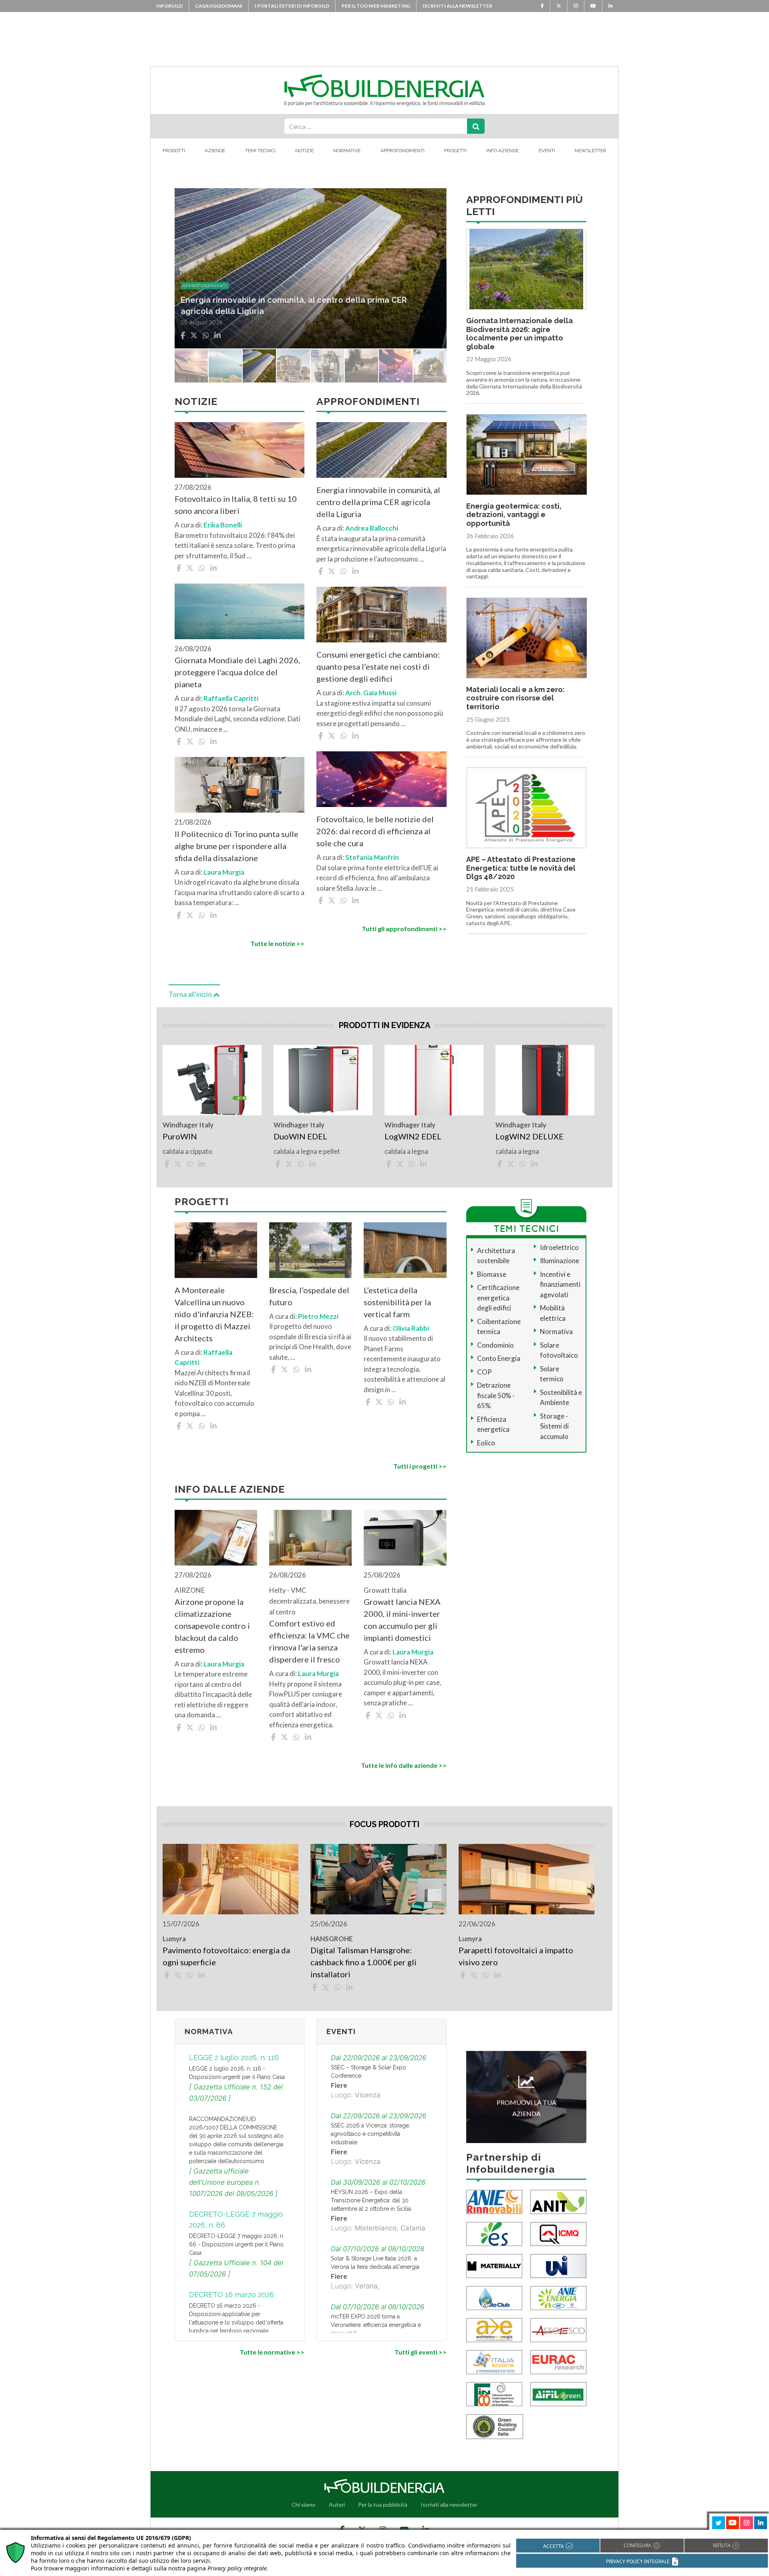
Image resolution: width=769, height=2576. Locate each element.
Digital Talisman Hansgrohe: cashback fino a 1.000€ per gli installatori (363, 1962)
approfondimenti (205, 286)
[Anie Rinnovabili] (494, 2201)
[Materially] (494, 2265)
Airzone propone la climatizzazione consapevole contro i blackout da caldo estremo (212, 1626)
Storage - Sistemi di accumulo (554, 1426)
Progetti (455, 151)
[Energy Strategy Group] (494, 2233)
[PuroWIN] (212, 1080)
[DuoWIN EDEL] (323, 1080)
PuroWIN (180, 1136)
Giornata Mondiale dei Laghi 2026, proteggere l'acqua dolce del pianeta (237, 672)
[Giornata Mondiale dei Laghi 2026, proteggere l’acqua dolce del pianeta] (240, 611)
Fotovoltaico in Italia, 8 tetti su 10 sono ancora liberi (236, 505)
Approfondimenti (403, 151)
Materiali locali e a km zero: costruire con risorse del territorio (515, 698)
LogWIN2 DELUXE (529, 1136)
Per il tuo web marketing (376, 6)
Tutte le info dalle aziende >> (404, 1765)
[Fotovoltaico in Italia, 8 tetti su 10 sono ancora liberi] (240, 450)
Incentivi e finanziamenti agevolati (560, 1284)
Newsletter (591, 151)
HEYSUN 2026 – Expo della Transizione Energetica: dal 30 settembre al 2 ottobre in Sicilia (371, 2200)
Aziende (215, 151)
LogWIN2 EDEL (413, 1136)
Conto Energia (499, 1358)
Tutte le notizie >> (277, 943)
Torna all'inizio (191, 994)
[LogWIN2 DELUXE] (545, 1080)
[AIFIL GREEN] (558, 2394)
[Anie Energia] (558, 2297)
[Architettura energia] (494, 2329)
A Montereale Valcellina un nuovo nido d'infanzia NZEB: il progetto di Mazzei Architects (214, 1314)
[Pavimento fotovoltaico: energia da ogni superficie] (230, 1879)
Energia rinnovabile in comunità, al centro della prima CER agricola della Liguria (378, 502)
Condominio (495, 1345)
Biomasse (492, 1274)
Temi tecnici (260, 151)
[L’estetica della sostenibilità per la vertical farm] (405, 1250)
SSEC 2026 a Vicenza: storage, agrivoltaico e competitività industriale (370, 2134)
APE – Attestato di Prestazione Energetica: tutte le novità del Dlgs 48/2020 (521, 868)
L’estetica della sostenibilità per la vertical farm (397, 1302)
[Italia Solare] (494, 2362)
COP (484, 1372)
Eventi (547, 151)
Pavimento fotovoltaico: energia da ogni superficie (226, 1956)
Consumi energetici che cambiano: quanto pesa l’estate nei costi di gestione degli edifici (378, 666)
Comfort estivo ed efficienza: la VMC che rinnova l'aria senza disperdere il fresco (309, 1641)
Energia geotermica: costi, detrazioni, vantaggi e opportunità (514, 515)
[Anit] (558, 2201)
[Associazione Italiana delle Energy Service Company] (558, 2329)
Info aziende (502, 151)
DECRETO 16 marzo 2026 (232, 2295)
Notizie (304, 151)
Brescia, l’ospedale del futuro (309, 1296)
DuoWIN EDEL (300, 1136)
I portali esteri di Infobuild (292, 6)
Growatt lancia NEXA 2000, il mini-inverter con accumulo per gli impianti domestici (402, 1620)
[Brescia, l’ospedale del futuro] (310, 1250)
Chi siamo (304, 2505)
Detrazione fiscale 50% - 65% (496, 1395)
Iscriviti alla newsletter (457, 6)
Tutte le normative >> (272, 2352)
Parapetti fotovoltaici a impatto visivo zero (516, 1956)
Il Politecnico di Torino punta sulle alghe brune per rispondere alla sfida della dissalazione (237, 846)
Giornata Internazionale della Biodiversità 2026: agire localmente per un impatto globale (519, 334)
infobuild (169, 6)
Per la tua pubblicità (383, 2505)
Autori (337, 2505)
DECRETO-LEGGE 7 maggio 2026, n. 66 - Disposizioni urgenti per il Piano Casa (237, 2244)
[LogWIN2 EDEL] (434, 1080)
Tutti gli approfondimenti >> (404, 929)
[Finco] (494, 2394)
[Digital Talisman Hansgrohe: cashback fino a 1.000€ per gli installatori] (378, 1879)
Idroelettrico (559, 1247)
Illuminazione (560, 1261)
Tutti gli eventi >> (420, 2352)
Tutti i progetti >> (420, 1466)
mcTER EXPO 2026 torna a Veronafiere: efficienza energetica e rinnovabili (376, 2325)
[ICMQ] (558, 2233)
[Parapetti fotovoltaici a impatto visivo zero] (526, 1879)
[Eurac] (558, 2362)
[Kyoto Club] (494, 2297)
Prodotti (174, 151)
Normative (347, 151)
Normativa (556, 1331)
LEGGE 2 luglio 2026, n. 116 (234, 2058)
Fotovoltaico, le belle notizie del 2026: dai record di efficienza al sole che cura (375, 831)
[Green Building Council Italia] (495, 2426)
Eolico (486, 1443)
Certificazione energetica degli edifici (498, 1298)
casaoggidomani (219, 6)
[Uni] (558, 2265)
